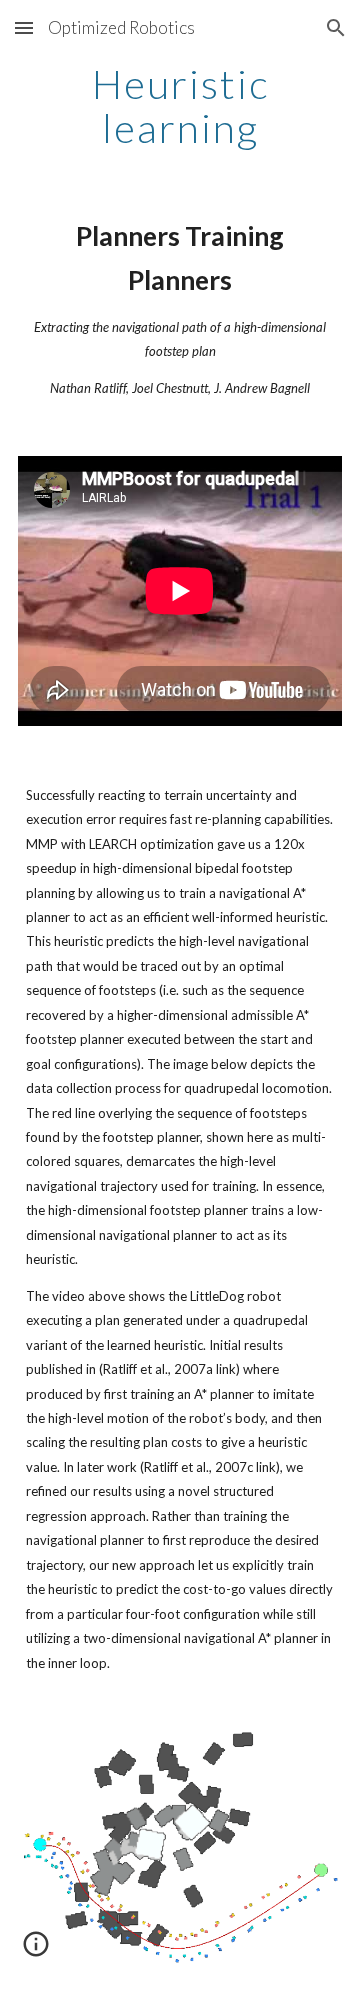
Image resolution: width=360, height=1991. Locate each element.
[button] (24, 27)
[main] (180, 106)
